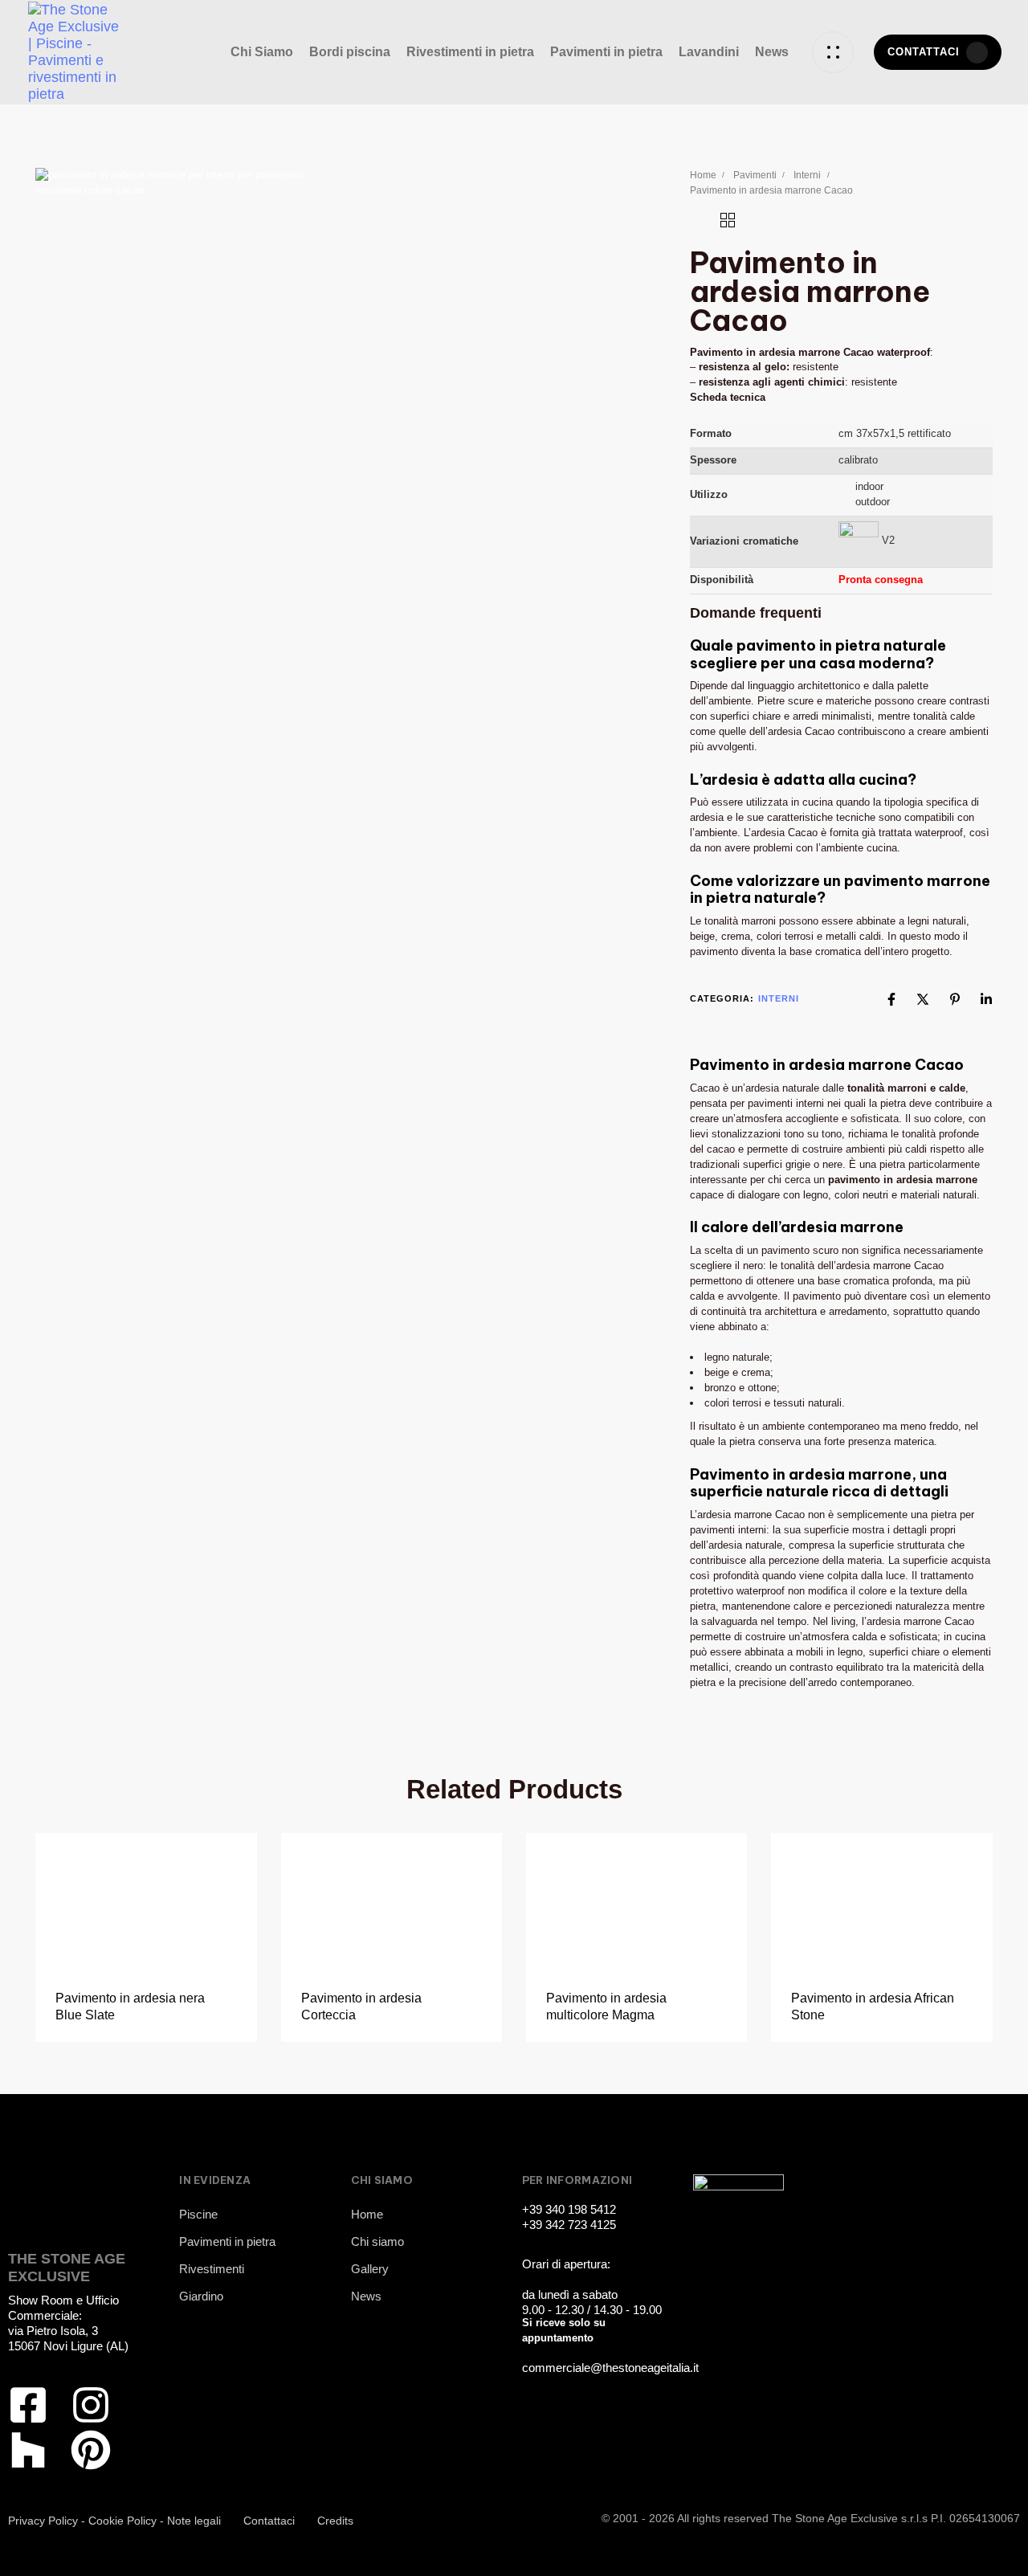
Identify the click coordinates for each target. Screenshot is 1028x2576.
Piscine (198, 2214)
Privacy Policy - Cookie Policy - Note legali (114, 2521)
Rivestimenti (212, 2269)
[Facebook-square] (28, 2405)
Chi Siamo (262, 52)
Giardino (201, 2296)
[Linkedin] (986, 999)
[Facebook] (891, 999)
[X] (923, 999)
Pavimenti (755, 175)
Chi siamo (377, 2241)
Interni (807, 175)
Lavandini (709, 52)
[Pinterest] (955, 999)
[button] (833, 52)
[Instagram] (91, 2405)
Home (703, 175)
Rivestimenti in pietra (470, 52)
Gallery (370, 2269)
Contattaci (269, 2521)
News (772, 52)
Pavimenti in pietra (606, 52)
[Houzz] (28, 2450)
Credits (335, 2521)
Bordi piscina (350, 52)
